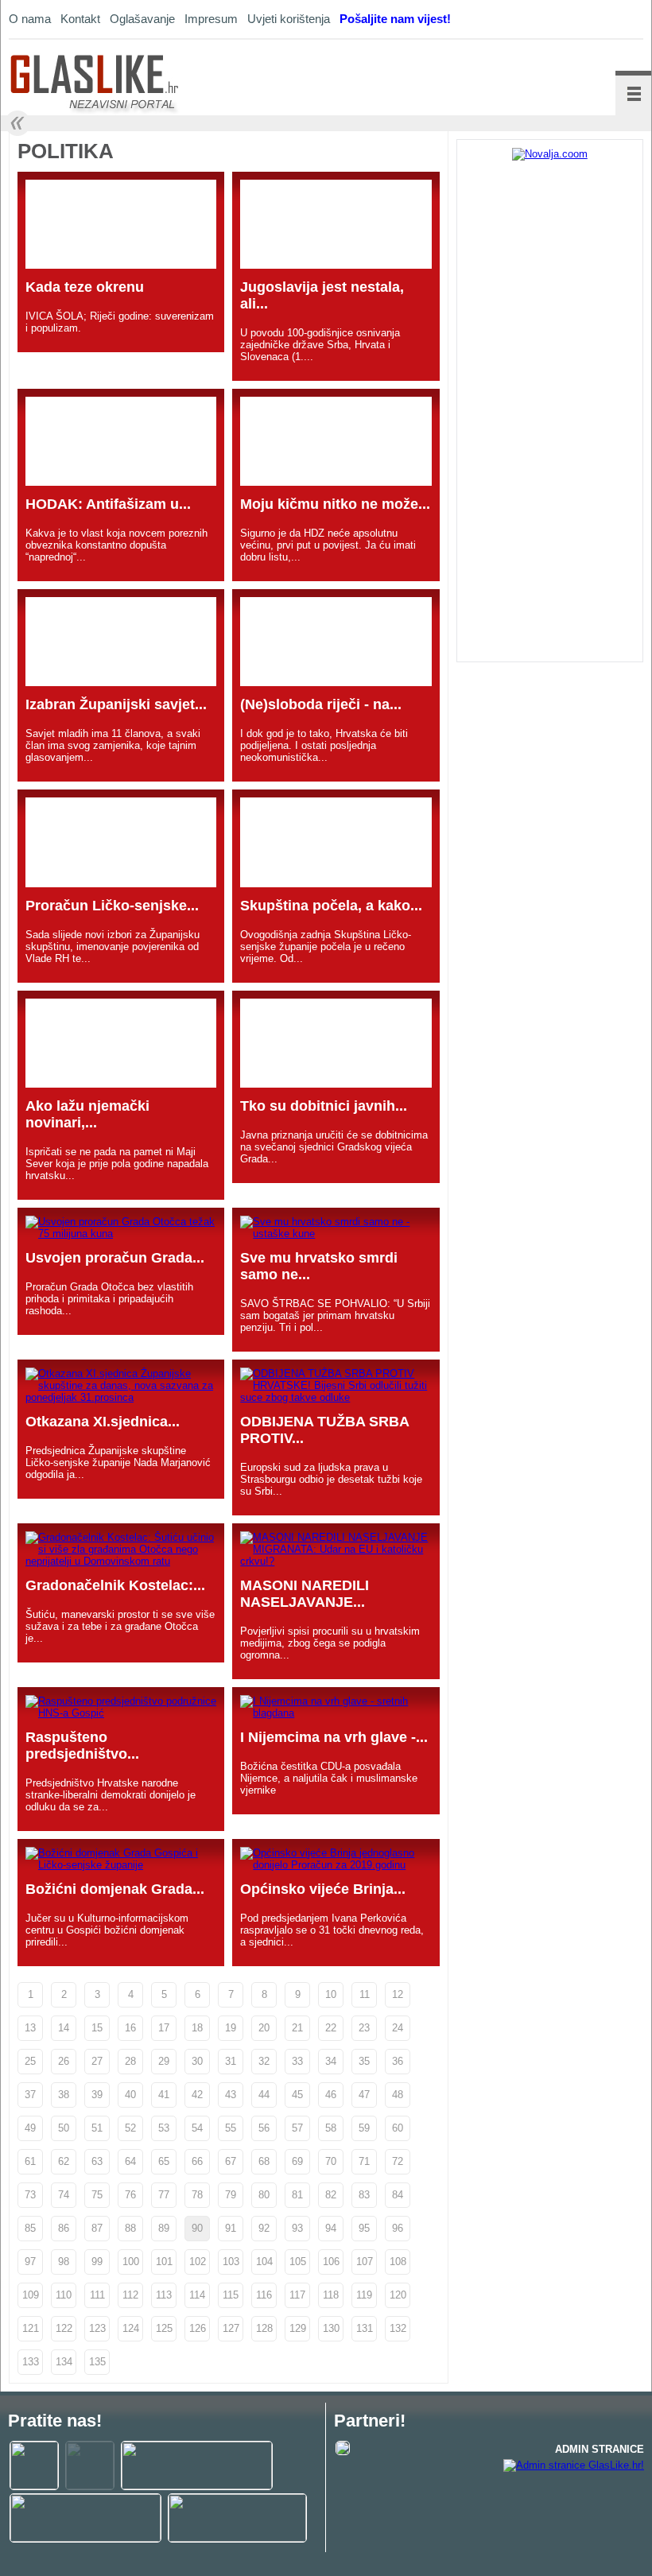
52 (130, 2128)
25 (30, 2061)
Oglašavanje (142, 19)
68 (264, 2161)
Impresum (211, 19)
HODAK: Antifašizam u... (108, 504)
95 (364, 2228)
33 (297, 2061)
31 (231, 2061)
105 (298, 2262)
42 (197, 2095)
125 (164, 2328)
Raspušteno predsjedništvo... (82, 1746)
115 (231, 2295)
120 (398, 2295)
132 (398, 2328)
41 (164, 2095)
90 (197, 2228)
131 (365, 2328)
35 (364, 2061)
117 (297, 2295)
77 (164, 2195)
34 (331, 2061)
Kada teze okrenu (85, 287)
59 (364, 2128)
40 (130, 2095)
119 (364, 2295)
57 (297, 2128)
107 (365, 2262)
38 (64, 2095)
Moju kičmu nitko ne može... (335, 504)
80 (264, 2195)
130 (331, 2328)
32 (264, 2061)
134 (64, 2362)
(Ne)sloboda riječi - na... (321, 704)
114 (197, 2295)
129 (298, 2328)
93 (297, 2228)
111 (97, 2295)
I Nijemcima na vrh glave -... (334, 1737)
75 (97, 2195)
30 (197, 2061)
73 (30, 2195)
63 (97, 2161)
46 (331, 2095)
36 (398, 2061)
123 (97, 2328)
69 (297, 2161)
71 (364, 2161)
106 (331, 2262)
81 (297, 2195)
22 (331, 2028)
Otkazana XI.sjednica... (103, 1422)
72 (398, 2161)
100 (131, 2262)
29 (164, 2061)
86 (64, 2228)
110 (64, 2295)
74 (64, 2195)
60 (398, 2128)
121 (31, 2328)
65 (164, 2161)
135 (97, 2362)
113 (164, 2295)
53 (164, 2128)
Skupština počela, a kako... (331, 906)
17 (164, 2028)
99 (97, 2262)
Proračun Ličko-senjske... (112, 906)
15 (97, 2028)
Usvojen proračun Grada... (115, 1258)
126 (198, 2328)
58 (331, 2128)
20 (264, 2028)
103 (231, 2262)
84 (398, 2195)
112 (130, 2295)
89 (164, 2228)
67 (231, 2161)
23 (364, 2028)
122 (64, 2328)
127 (231, 2328)
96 (398, 2228)
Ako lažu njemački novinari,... (87, 1114)
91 (231, 2228)
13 (30, 2028)
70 (331, 2161)
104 (264, 2262)
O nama (30, 19)
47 (364, 2095)
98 (64, 2262)
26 (64, 2061)
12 (398, 1994)
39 (97, 2095)
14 (64, 2028)
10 (331, 1994)
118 (331, 2295)
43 (231, 2095)
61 (30, 2161)
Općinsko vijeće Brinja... (323, 1889)
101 (164, 2262)
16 (130, 2028)
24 (398, 2028)
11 (365, 1994)
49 (30, 2128)
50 (64, 2128)
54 (197, 2128)
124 (131, 2328)
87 (97, 2228)
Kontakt (80, 19)
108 (398, 2262)
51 (97, 2128)
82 (331, 2195)
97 (30, 2262)
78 (197, 2195)
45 (297, 2095)
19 (231, 2028)
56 (264, 2128)
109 (31, 2295)
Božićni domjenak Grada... (115, 1889)
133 (31, 2362)
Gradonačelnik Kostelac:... (115, 1585)
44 (264, 2095)
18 (197, 2028)
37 (30, 2095)
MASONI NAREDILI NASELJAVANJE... (305, 1594)
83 (364, 2195)
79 (231, 2195)
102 (198, 2262)
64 (130, 2161)
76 (130, 2195)
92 (264, 2228)
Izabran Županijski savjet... (116, 704)
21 (297, 2028)
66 (197, 2161)
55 (231, 2128)
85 (30, 2228)
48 (398, 2095)
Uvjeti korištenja (289, 19)
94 (331, 2228)
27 (97, 2061)
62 (64, 2161)
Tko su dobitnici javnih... (324, 1106)
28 (130, 2061)
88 (130, 2228)
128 (264, 2328)
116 (264, 2295)
